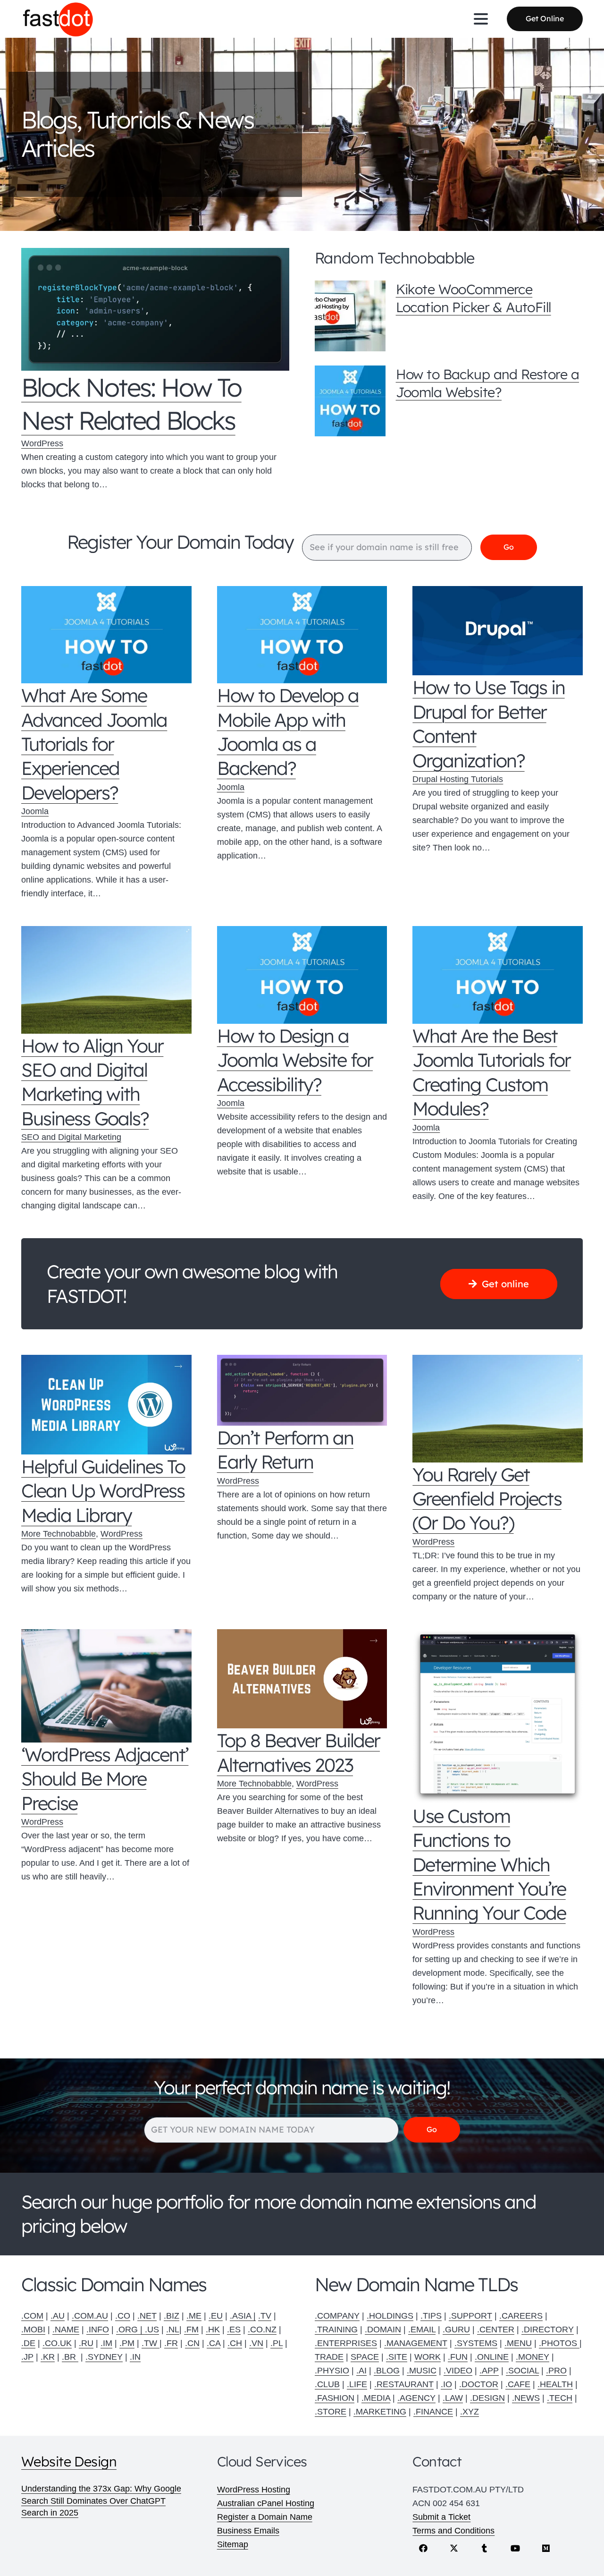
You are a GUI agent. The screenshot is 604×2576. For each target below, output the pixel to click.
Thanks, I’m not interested (302, 1478)
